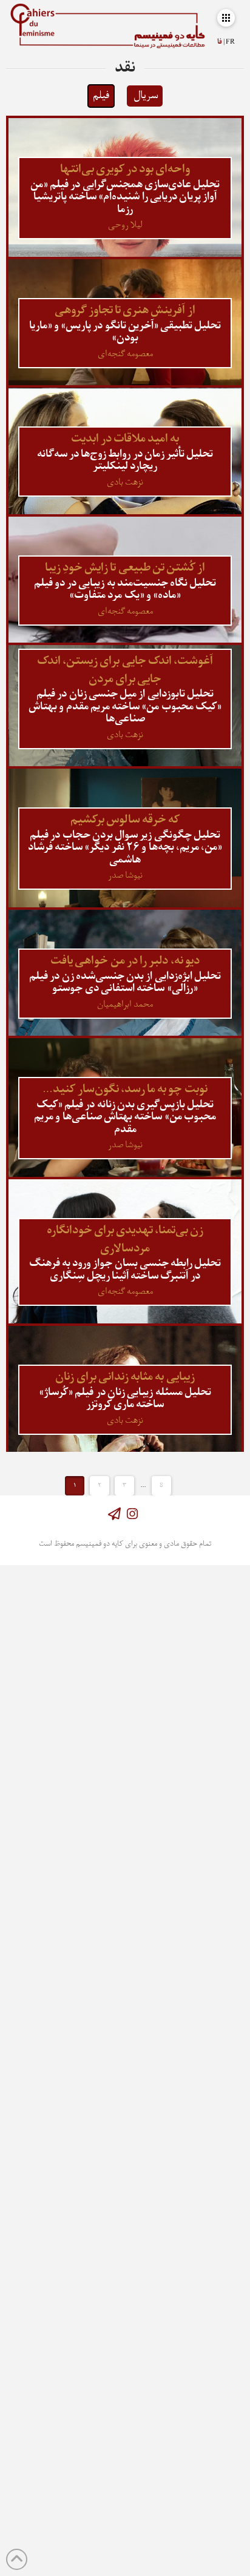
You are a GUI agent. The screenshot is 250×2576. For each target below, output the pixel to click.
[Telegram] (114, 1514)
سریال (146, 96)
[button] (226, 18)
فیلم (101, 96)
